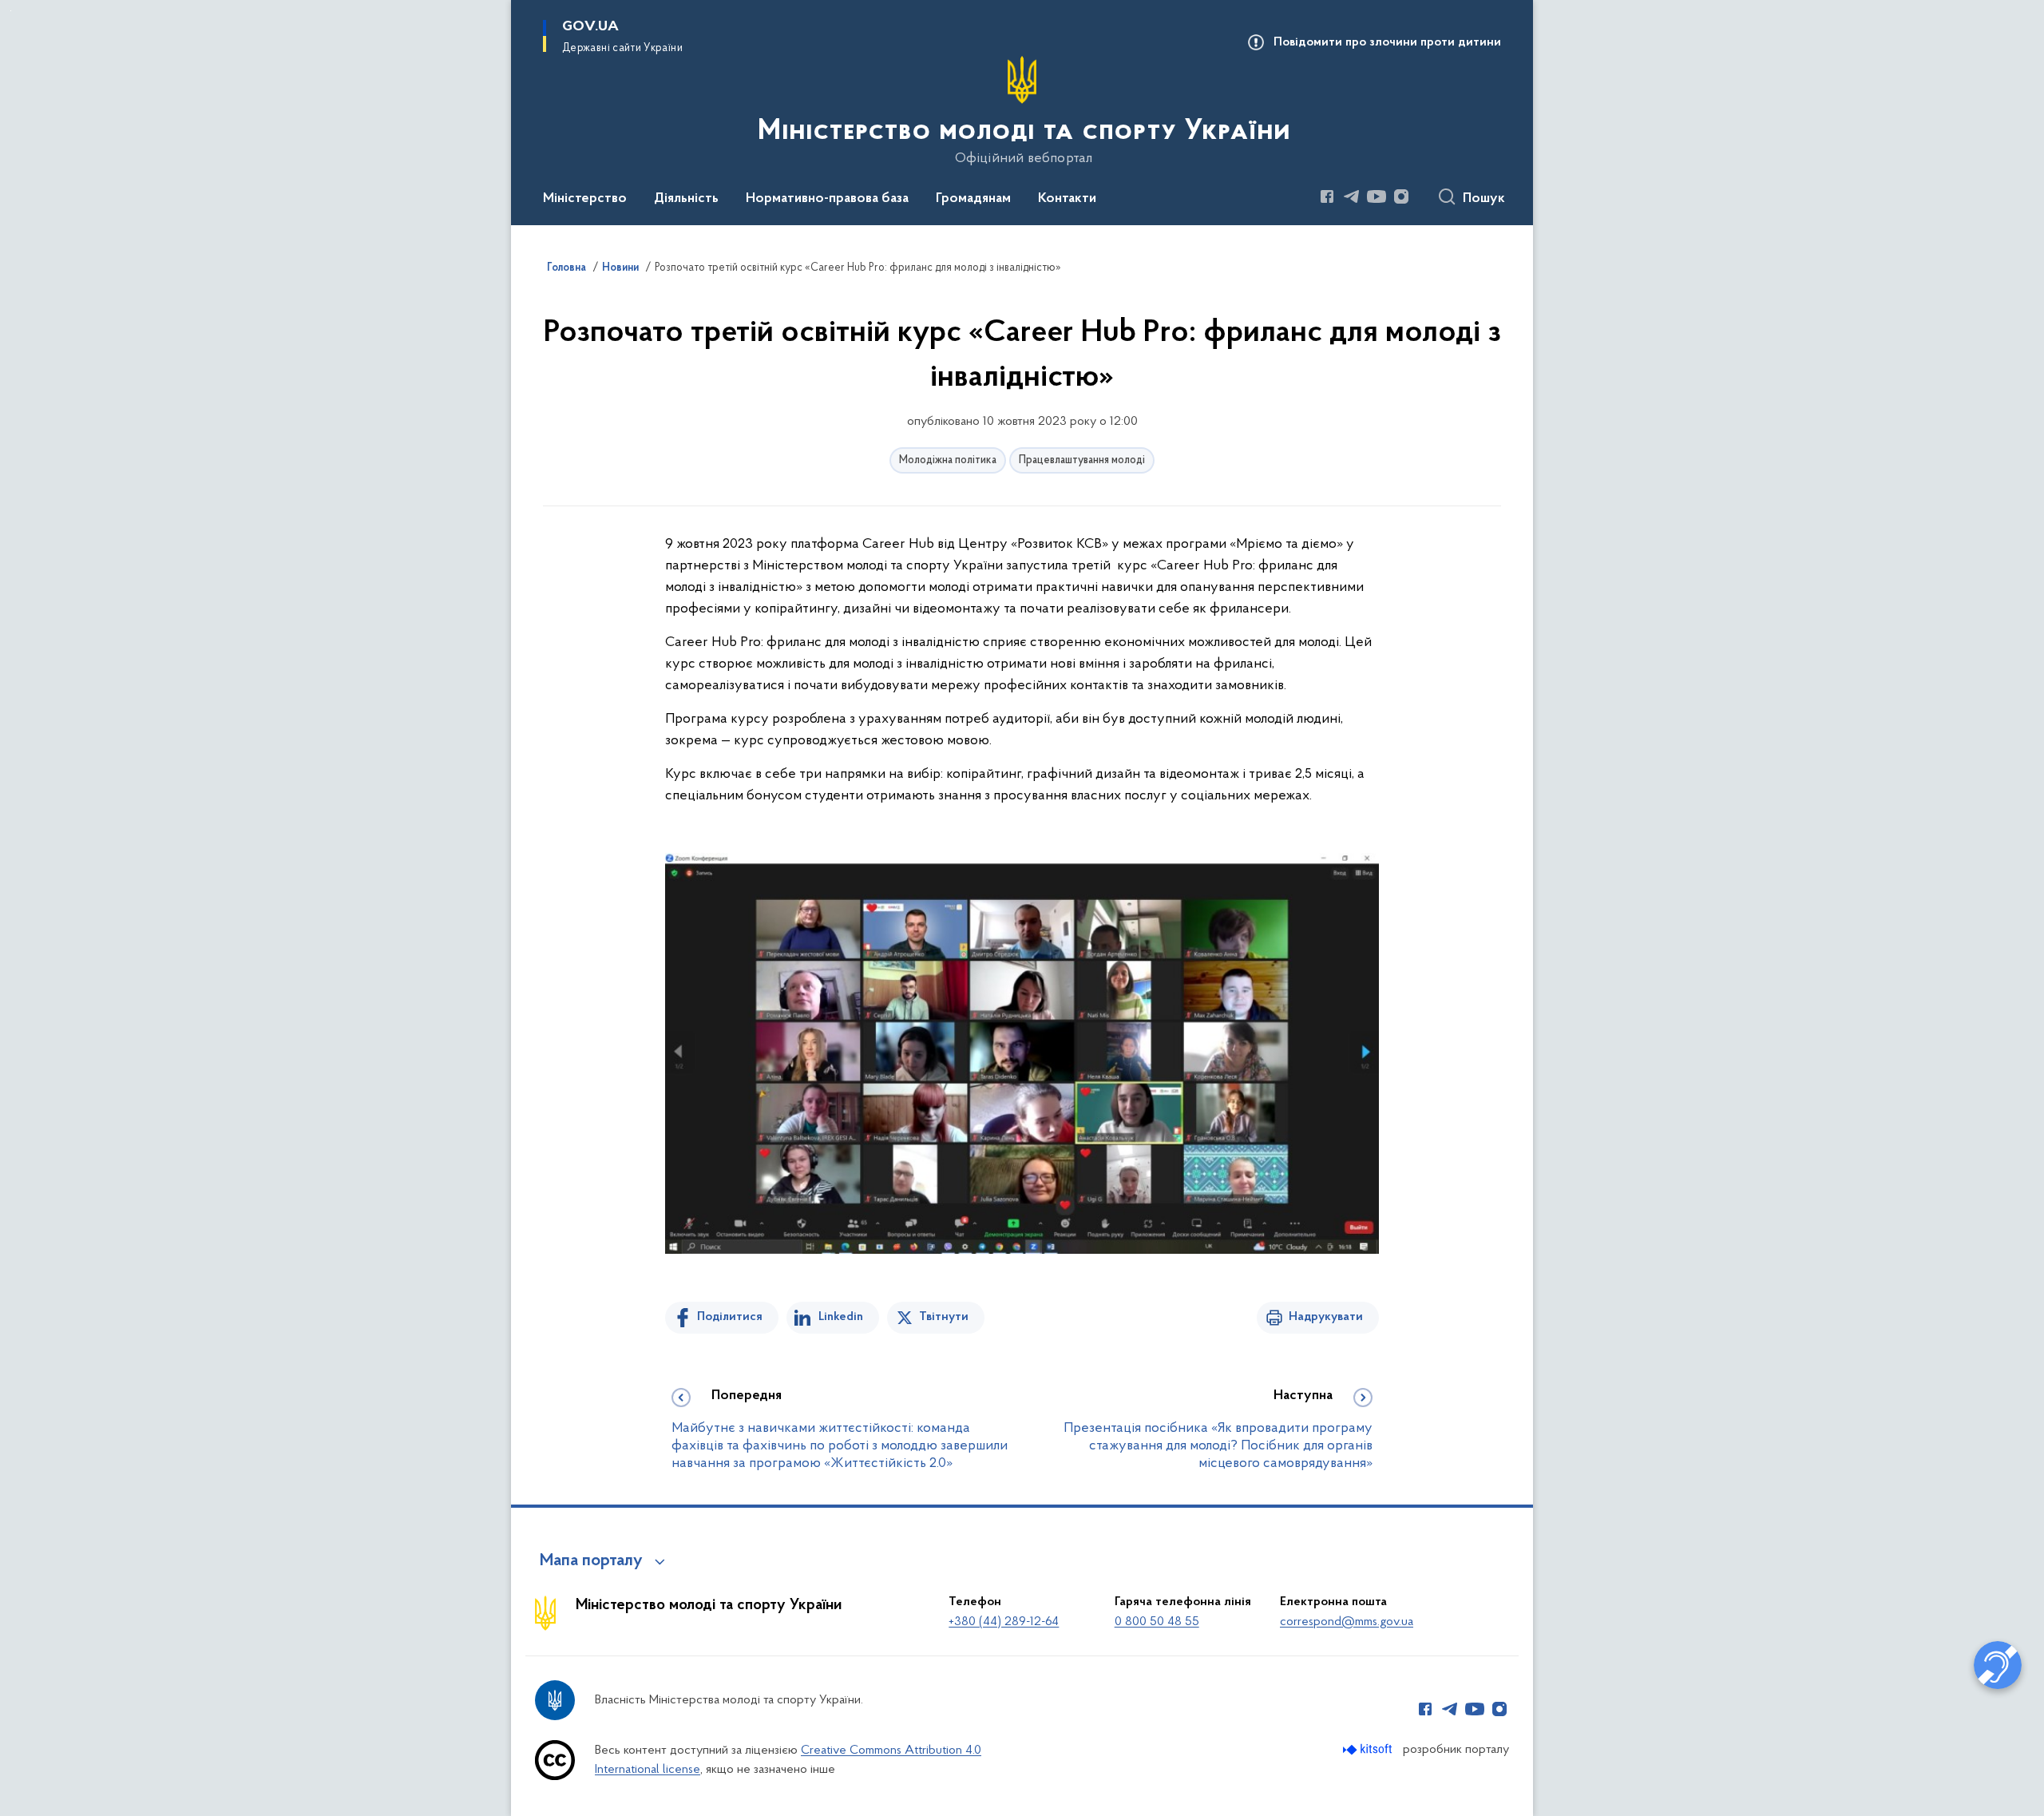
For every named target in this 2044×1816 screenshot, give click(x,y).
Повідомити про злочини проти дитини (1387, 42)
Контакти (1067, 199)
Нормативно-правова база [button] (827, 199)
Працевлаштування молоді (1082, 460)
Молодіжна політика (948, 460)
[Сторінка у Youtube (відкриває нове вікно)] (1377, 196)
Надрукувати (1326, 1317)
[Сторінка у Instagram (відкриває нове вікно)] (1401, 196)
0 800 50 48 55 (1157, 1622)
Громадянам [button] (973, 199)
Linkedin (841, 1317)
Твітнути (944, 1317)
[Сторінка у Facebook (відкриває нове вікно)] (1327, 196)
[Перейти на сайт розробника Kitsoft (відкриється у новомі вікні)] (1369, 1749)
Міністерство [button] (585, 199)
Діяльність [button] (686, 199)
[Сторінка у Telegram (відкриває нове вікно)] (1352, 196)
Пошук (1484, 199)
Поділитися (730, 1317)
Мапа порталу (591, 1561)
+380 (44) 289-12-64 (1004, 1622)
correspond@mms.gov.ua (1347, 1622)
